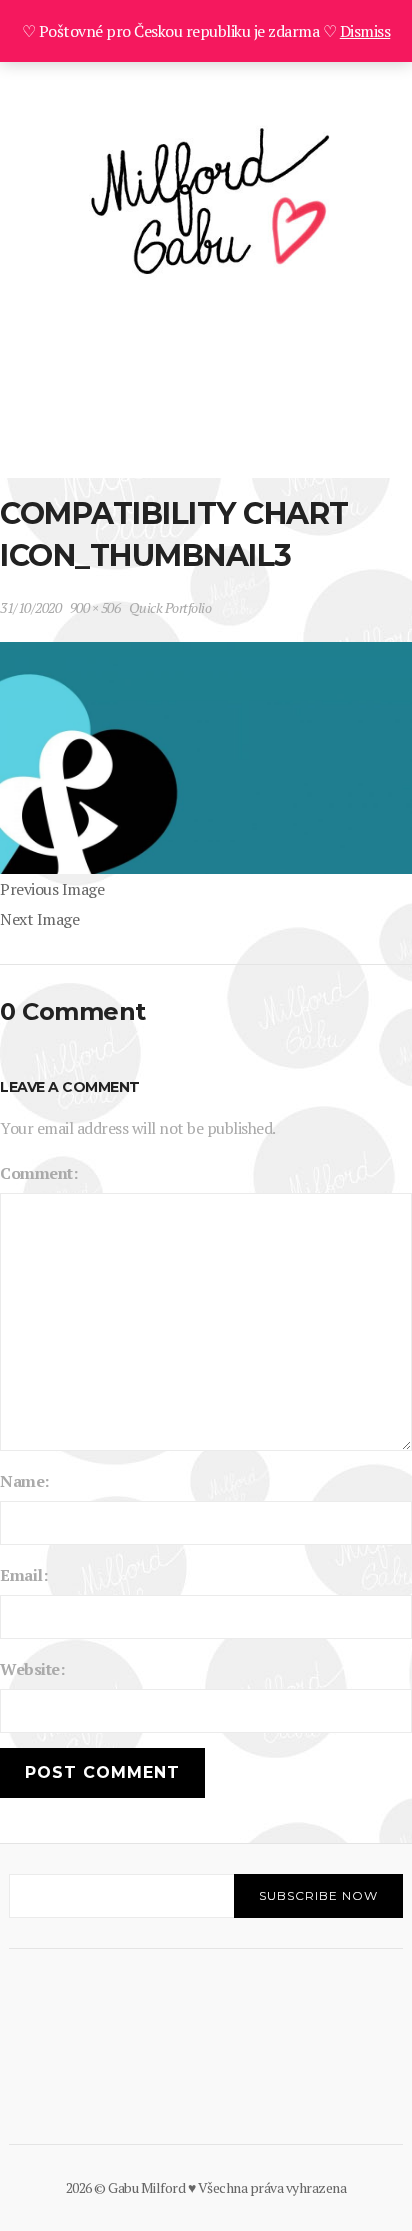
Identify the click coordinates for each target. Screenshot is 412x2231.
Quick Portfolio (170, 607)
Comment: (38, 1173)
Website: (32, 1669)
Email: (23, 1575)
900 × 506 (95, 607)
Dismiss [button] (365, 31)
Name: (24, 1481)
